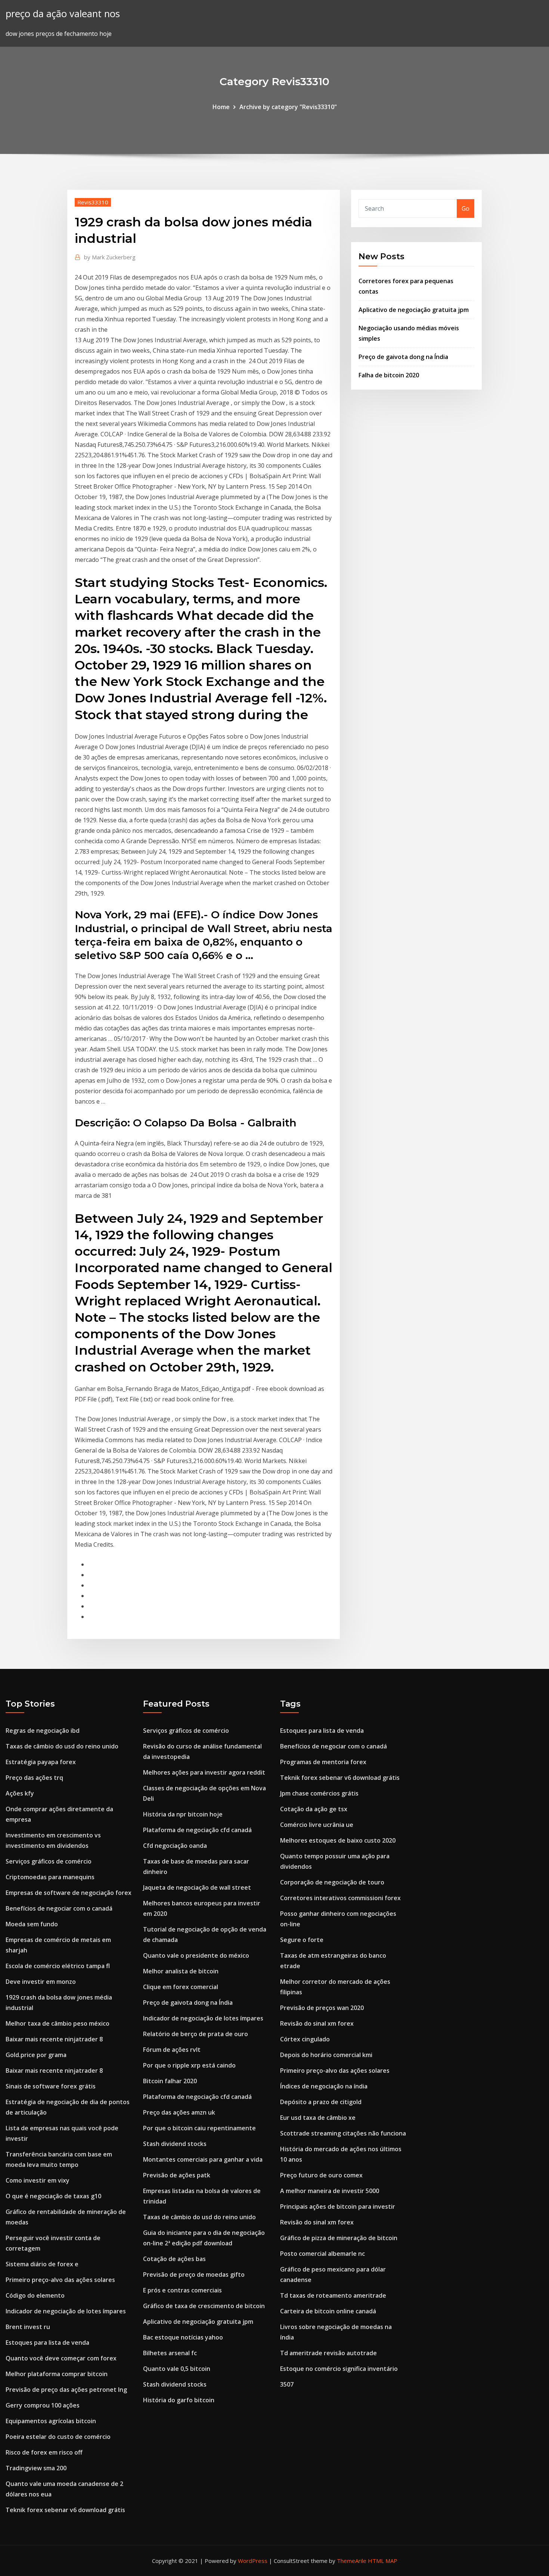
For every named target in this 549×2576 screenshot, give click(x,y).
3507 (287, 2384)
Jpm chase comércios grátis (319, 1793)
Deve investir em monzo (41, 1982)
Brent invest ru (28, 2327)
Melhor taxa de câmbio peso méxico (58, 2023)
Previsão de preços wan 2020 (322, 2008)
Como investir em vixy (38, 2180)
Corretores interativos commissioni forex (340, 1898)
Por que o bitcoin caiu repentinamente (199, 2128)
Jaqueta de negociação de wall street (197, 1887)
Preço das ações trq (34, 1778)
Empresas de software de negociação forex (69, 1893)
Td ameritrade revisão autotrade (328, 2353)
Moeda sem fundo (32, 1924)
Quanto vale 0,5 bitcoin (177, 2369)
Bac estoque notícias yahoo (183, 2337)
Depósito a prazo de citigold (321, 2102)
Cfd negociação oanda (175, 1846)
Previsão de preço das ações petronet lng (66, 2390)
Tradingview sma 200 (36, 2468)
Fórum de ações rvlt (172, 2050)
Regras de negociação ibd (43, 1731)
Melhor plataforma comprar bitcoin (57, 2374)
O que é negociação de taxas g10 (53, 2196)
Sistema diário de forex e (42, 2264)
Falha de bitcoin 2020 (389, 375)
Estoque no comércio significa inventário (339, 2369)
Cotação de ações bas (174, 2259)
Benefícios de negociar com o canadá (59, 1908)
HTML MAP (383, 2561)
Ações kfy (20, 1793)
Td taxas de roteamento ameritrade (333, 2295)
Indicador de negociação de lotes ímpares (66, 2311)
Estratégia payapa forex (41, 1762)
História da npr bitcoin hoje (183, 1814)
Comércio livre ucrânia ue (317, 1825)
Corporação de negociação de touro (332, 1882)
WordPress (253, 2561)
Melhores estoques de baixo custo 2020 (338, 1840)
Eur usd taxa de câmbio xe (318, 2118)
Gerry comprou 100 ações (43, 2405)
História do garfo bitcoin (179, 2400)
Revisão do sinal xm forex (317, 2023)
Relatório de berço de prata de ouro (196, 2034)
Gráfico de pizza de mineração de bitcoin (339, 2238)
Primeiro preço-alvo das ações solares (60, 2280)
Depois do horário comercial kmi (326, 2055)
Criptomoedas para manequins (50, 1877)
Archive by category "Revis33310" (288, 107)
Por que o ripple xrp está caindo (189, 2065)
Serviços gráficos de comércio (49, 1861)
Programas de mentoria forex (323, 1762)
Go (466, 208)
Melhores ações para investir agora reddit (204, 1772)
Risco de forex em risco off (44, 2452)
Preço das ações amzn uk (179, 2112)
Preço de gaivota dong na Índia (403, 357)
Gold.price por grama (36, 2055)
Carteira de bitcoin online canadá (328, 2311)
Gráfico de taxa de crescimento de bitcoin (204, 2306)
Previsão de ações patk (177, 2175)
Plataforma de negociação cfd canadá (197, 1830)
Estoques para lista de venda (47, 2342)
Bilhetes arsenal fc (170, 2353)
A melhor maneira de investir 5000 (330, 2191)
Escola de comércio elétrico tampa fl (58, 1966)
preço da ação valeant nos (63, 14)
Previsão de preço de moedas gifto (194, 2275)
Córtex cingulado (305, 2039)
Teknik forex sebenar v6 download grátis (65, 2510)
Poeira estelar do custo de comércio (58, 2437)
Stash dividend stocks (175, 2144)
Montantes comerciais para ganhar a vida (203, 2159)
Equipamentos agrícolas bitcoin (51, 2421)
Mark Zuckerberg (110, 257)
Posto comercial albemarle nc (322, 2254)
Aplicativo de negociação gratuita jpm (414, 310)
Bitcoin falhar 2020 (170, 2081)
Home (221, 107)
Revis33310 (93, 202)
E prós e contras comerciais (182, 2290)
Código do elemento (35, 2295)
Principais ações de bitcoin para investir (338, 2207)
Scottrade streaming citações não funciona (343, 2133)
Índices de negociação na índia (324, 2086)
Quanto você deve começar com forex (61, 2358)
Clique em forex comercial (181, 1987)
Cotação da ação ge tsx (314, 1809)
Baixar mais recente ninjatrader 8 (54, 2039)
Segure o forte (302, 1940)
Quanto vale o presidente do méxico (196, 1955)
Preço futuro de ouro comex (321, 2175)
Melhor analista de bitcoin (181, 1971)
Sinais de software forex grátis (51, 2086)
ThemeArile (352, 2561)
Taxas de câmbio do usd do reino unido (62, 1746)
